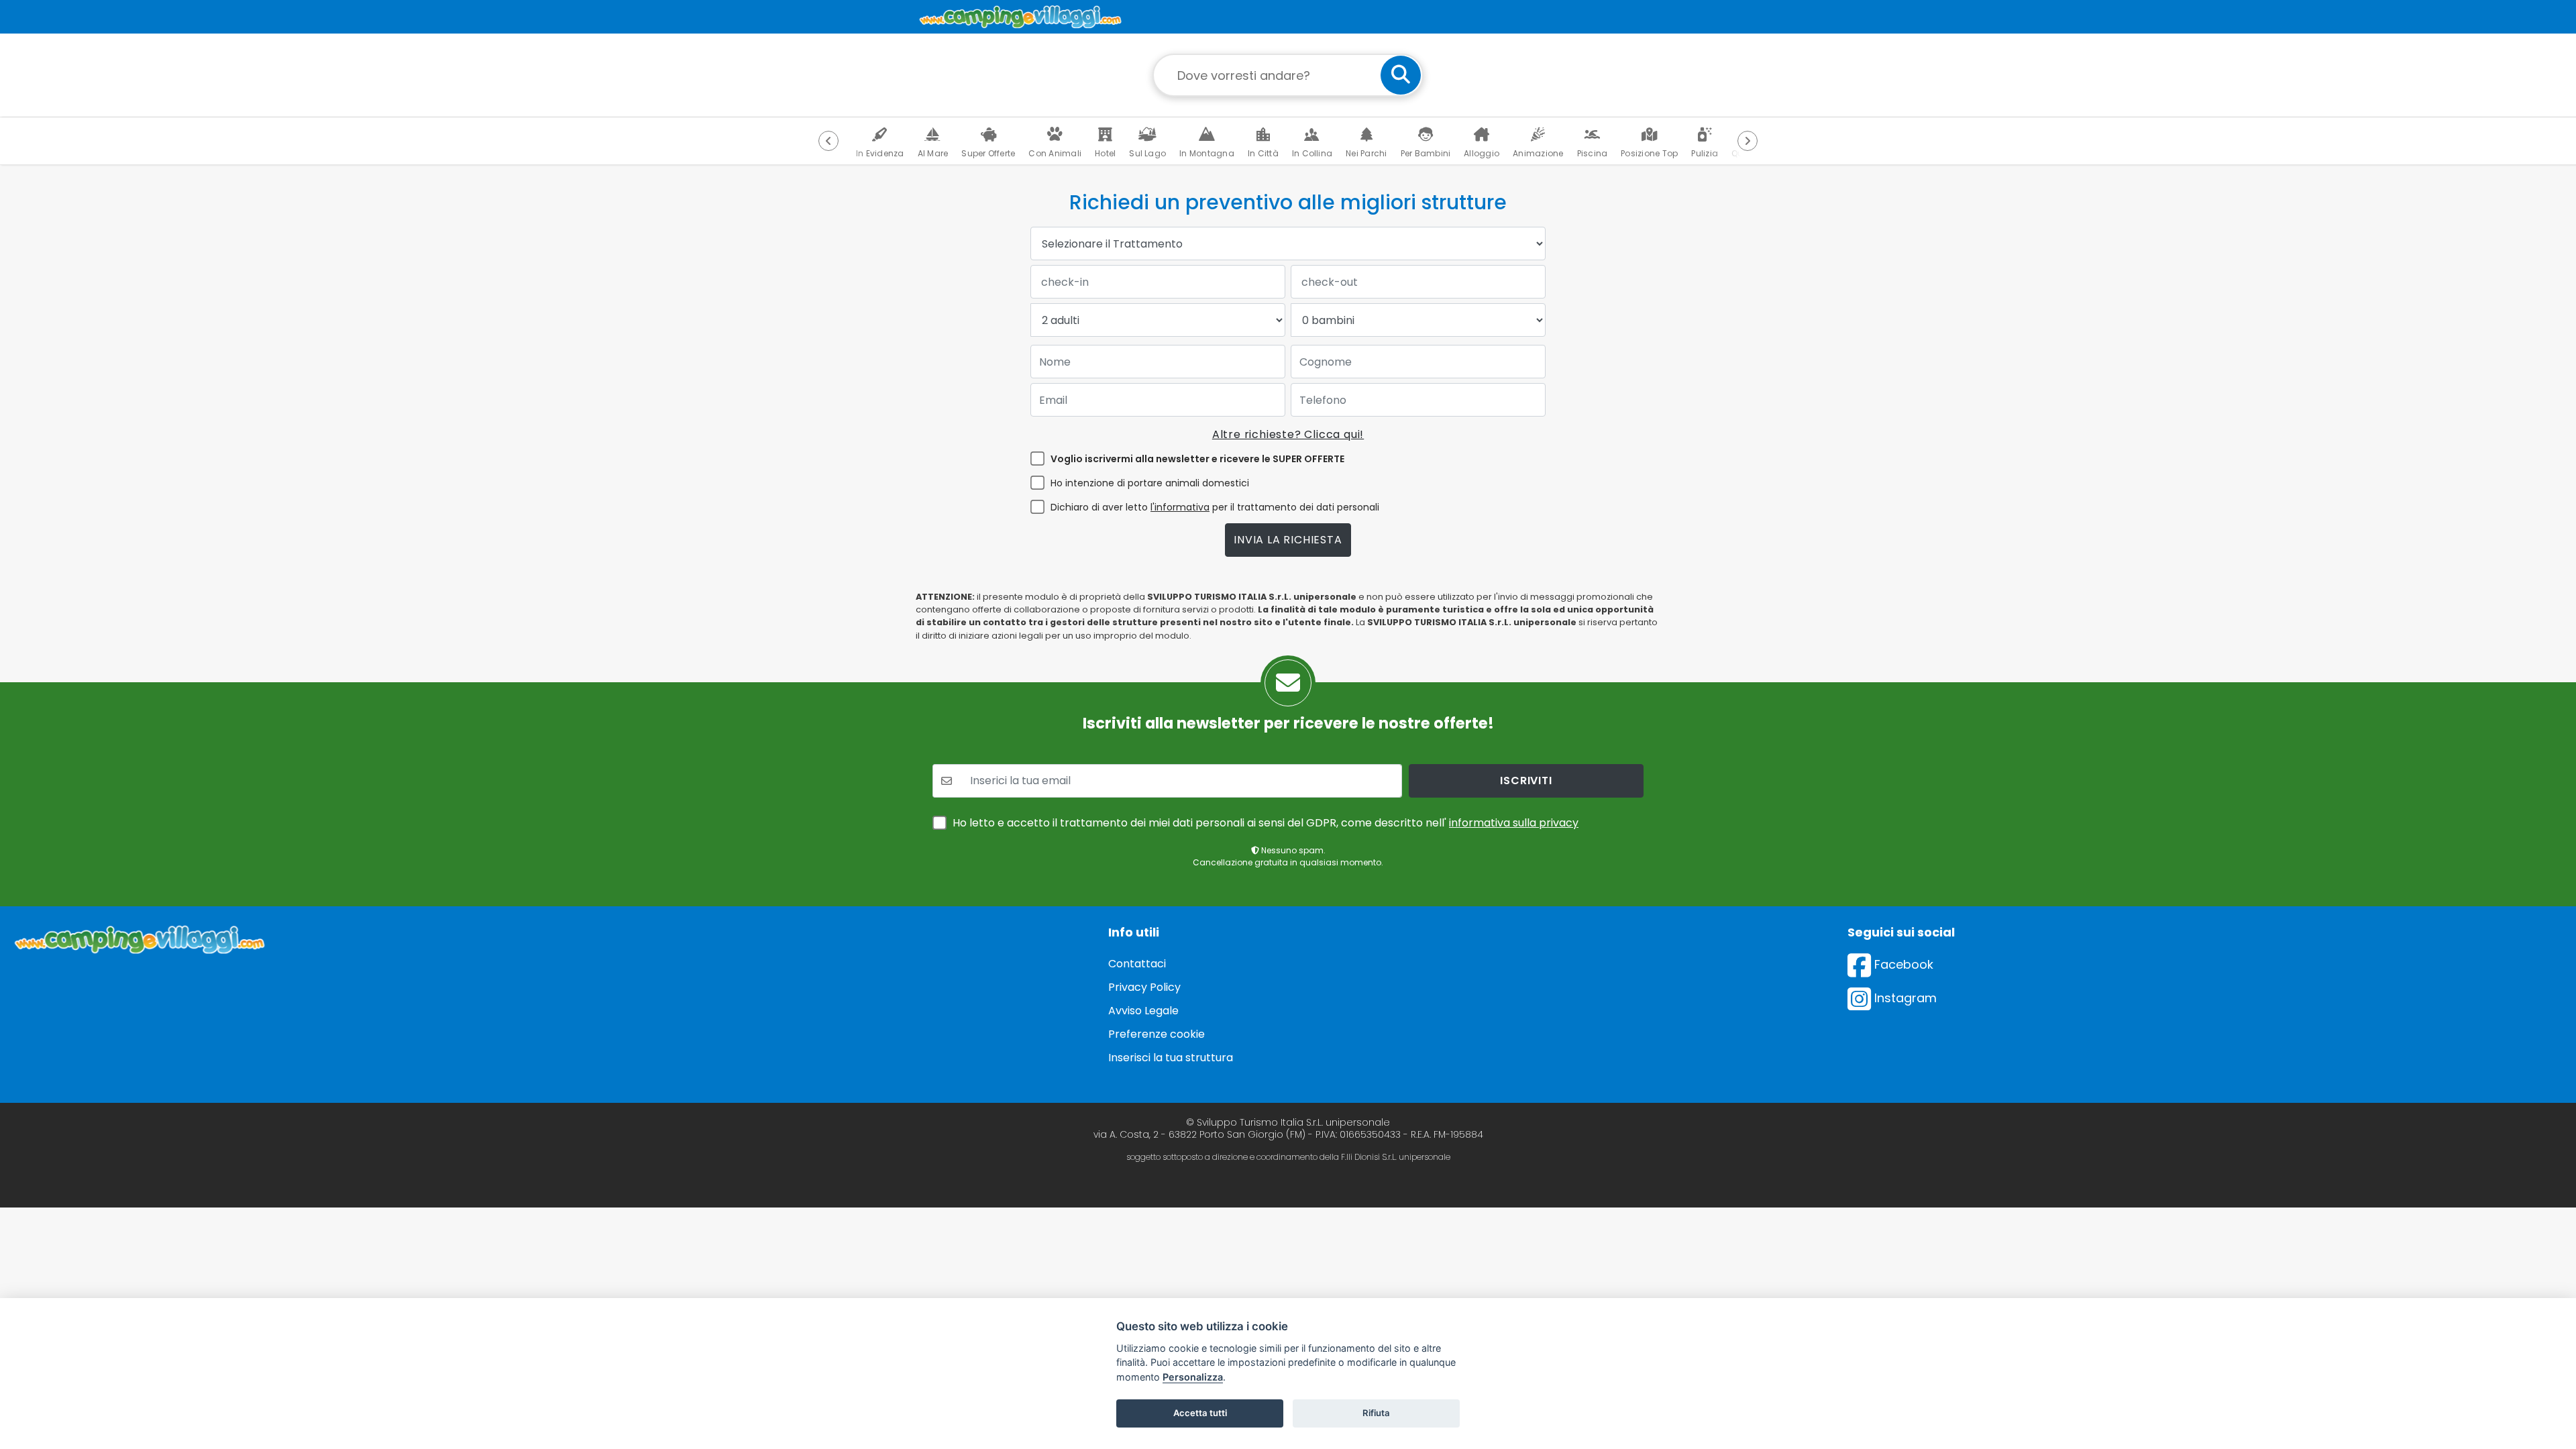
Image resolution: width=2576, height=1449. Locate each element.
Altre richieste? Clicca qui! (1288, 434)
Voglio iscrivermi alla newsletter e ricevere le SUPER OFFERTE (1197, 459)
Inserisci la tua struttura (1171, 1058)
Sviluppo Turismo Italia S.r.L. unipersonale (1293, 1122)
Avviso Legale (1143, 1011)
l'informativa (1180, 507)
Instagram (1904, 998)
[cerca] (1401, 75)
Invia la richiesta (1288, 540)
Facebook (1902, 964)
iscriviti (1526, 781)
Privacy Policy (1144, 987)
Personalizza (1193, 1377)
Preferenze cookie (1157, 1034)
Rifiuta (1376, 1413)
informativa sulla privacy (1514, 823)
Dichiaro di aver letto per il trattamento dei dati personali (1215, 507)
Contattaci (1137, 964)
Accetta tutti (1200, 1413)
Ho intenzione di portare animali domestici (1150, 483)
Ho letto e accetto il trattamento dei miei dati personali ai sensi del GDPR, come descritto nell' (1266, 823)
